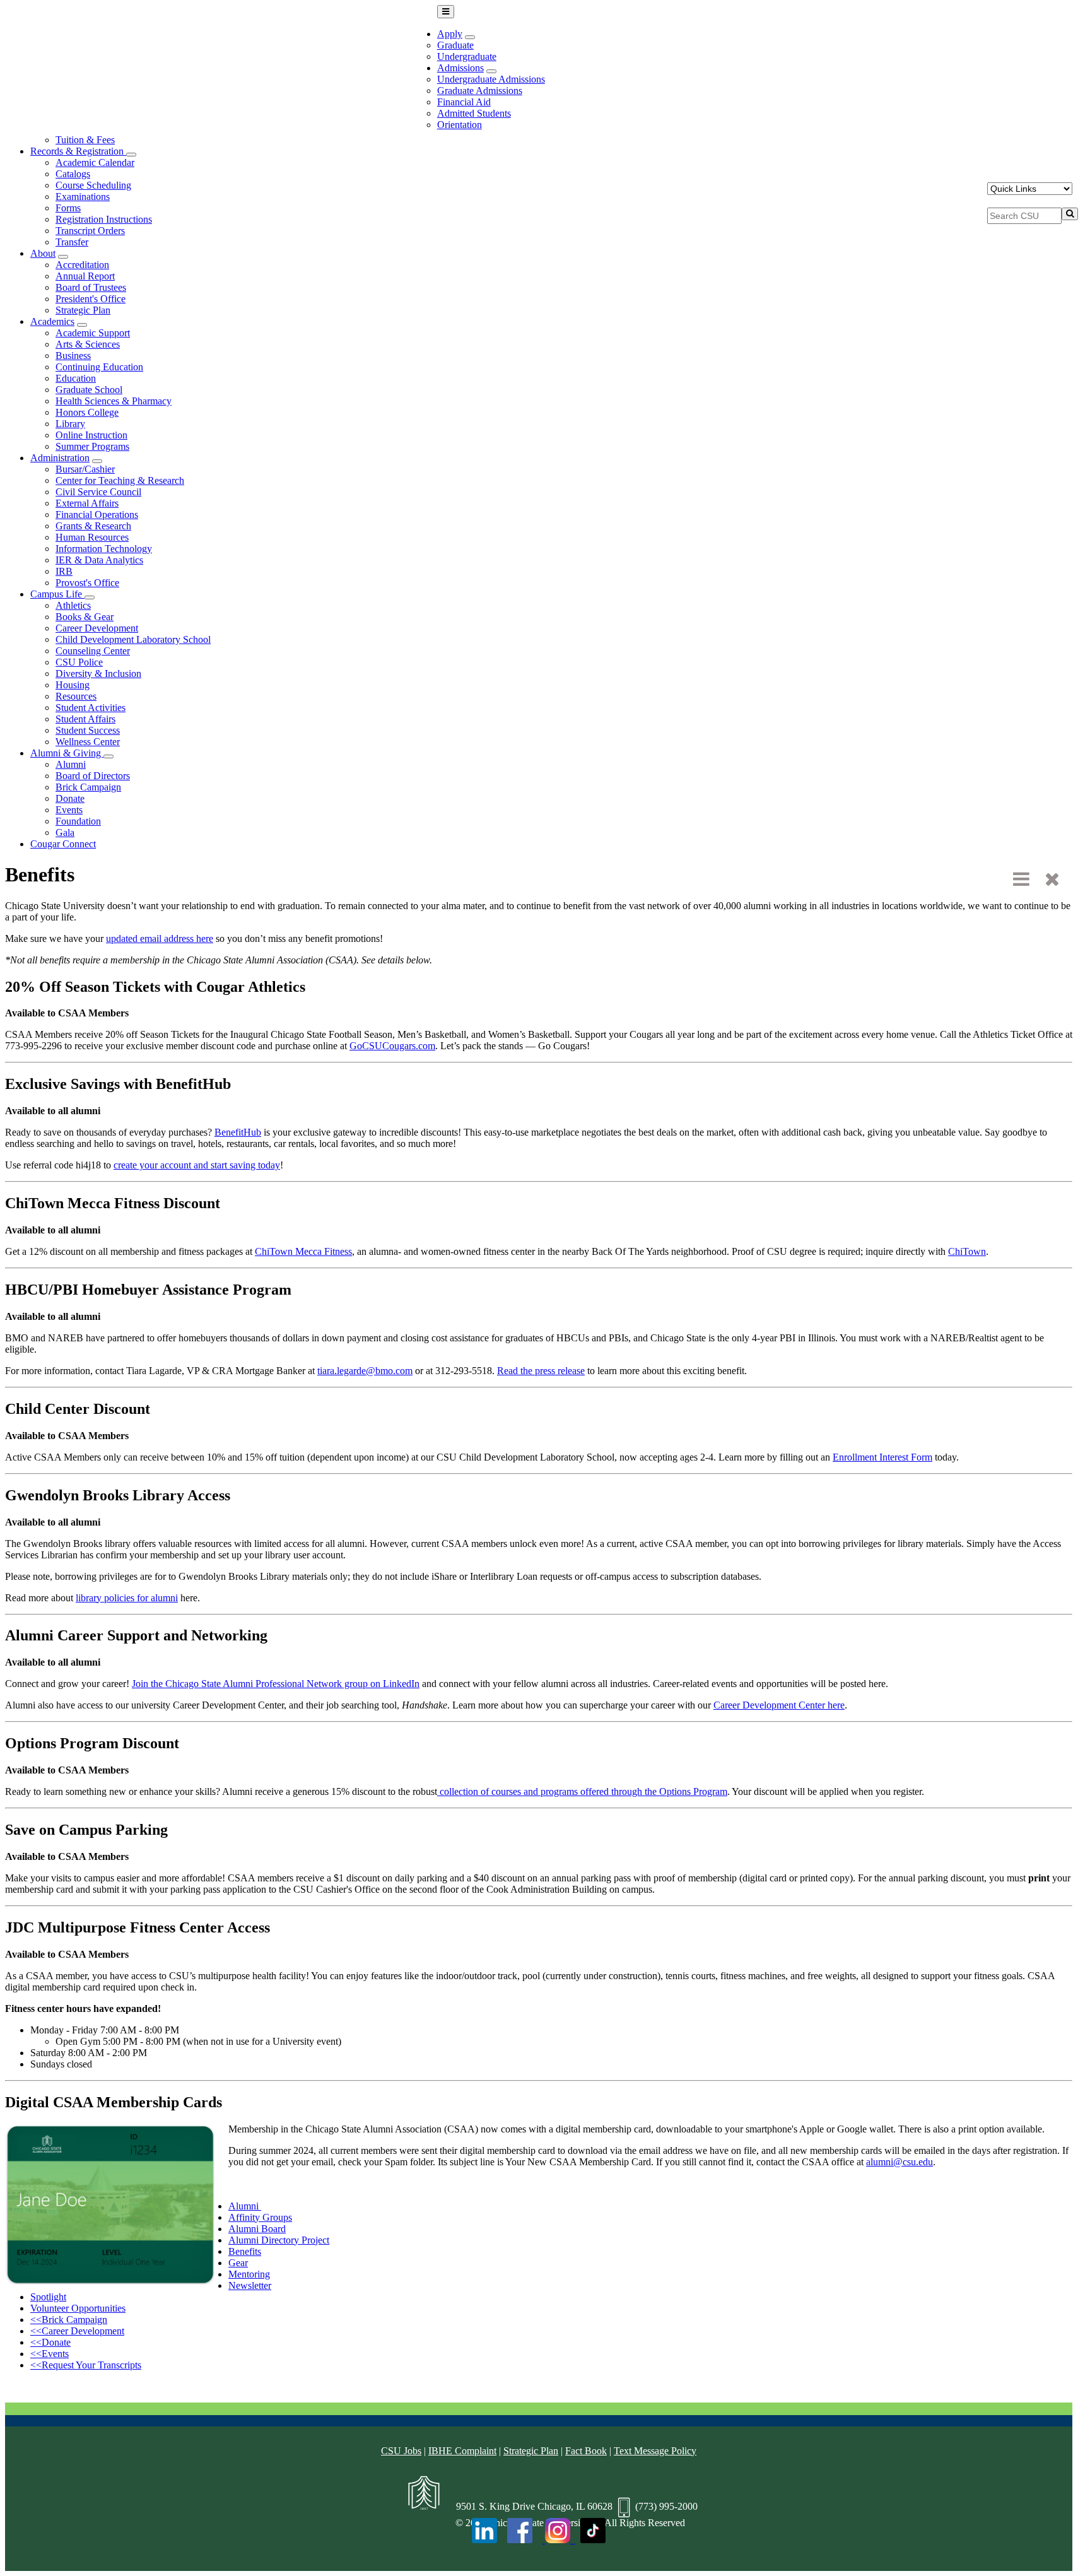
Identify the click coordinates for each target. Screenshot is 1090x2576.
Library (70, 424)
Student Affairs (85, 719)
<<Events (50, 2354)
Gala (65, 832)
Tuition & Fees (85, 140)
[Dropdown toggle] (470, 37)
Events (69, 810)
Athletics (73, 605)
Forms (68, 208)
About (43, 253)
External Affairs (87, 503)
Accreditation (82, 265)
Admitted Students (474, 113)
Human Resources (92, 537)
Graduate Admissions (480, 91)
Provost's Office (87, 583)
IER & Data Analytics (99, 560)
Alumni (71, 764)
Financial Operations (97, 515)
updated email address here (160, 938)
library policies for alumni (127, 1598)
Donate (70, 798)
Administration (60, 458)
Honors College (87, 412)
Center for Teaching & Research (120, 480)
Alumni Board (257, 2229)
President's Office (91, 299)
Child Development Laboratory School (133, 639)
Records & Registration (78, 151)
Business (73, 356)
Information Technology (104, 549)
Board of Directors (93, 776)
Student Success (88, 730)
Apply (450, 34)
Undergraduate (467, 56)
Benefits (245, 2251)
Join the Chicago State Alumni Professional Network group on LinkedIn (276, 1684)
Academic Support (93, 333)
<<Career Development (77, 2331)
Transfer (72, 242)
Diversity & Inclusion (98, 673)
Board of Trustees (91, 287)
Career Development (97, 628)
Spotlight (48, 2297)
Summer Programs (92, 446)
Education (76, 378)
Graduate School (89, 390)
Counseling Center (93, 651)
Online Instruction (91, 435)
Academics (52, 321)
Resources (76, 696)
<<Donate (50, 2342)
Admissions (460, 68)
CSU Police (79, 662)
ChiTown (967, 1251)
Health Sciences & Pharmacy (114, 401)
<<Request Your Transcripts (86, 2365)
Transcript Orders (90, 231)
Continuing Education (99, 367)
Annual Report (85, 276)
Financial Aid (464, 102)
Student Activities (91, 708)
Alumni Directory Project (279, 2240)
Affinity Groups (260, 2217)
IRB (64, 571)
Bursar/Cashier (85, 469)
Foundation (78, 821)
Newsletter (250, 2285)
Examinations (83, 197)
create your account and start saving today (197, 1165)
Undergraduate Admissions (491, 79)
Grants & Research (93, 526)
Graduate (455, 45)
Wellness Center (88, 742)
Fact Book (586, 2451)
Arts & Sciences (88, 344)
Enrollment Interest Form (882, 1457)
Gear (238, 2263)
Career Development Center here (779, 1705)
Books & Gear (85, 617)
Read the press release (541, 1371)
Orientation (460, 125)
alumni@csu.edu (900, 2162)
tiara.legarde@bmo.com (365, 1371)
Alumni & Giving (67, 753)
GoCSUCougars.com (392, 1046)
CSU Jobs (401, 2451)
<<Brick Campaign (69, 2320)
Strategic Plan (83, 310)
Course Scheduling (93, 185)
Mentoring (249, 2274)
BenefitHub (238, 1132)
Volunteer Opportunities (78, 2308)
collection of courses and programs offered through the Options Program (582, 1791)
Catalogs (73, 174)
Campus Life (57, 594)
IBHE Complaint (462, 2451)
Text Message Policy (655, 2451)
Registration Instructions (104, 219)
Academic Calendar (95, 162)
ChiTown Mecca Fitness (303, 1251)
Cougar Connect (63, 844)
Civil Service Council (98, 492)
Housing (73, 685)
